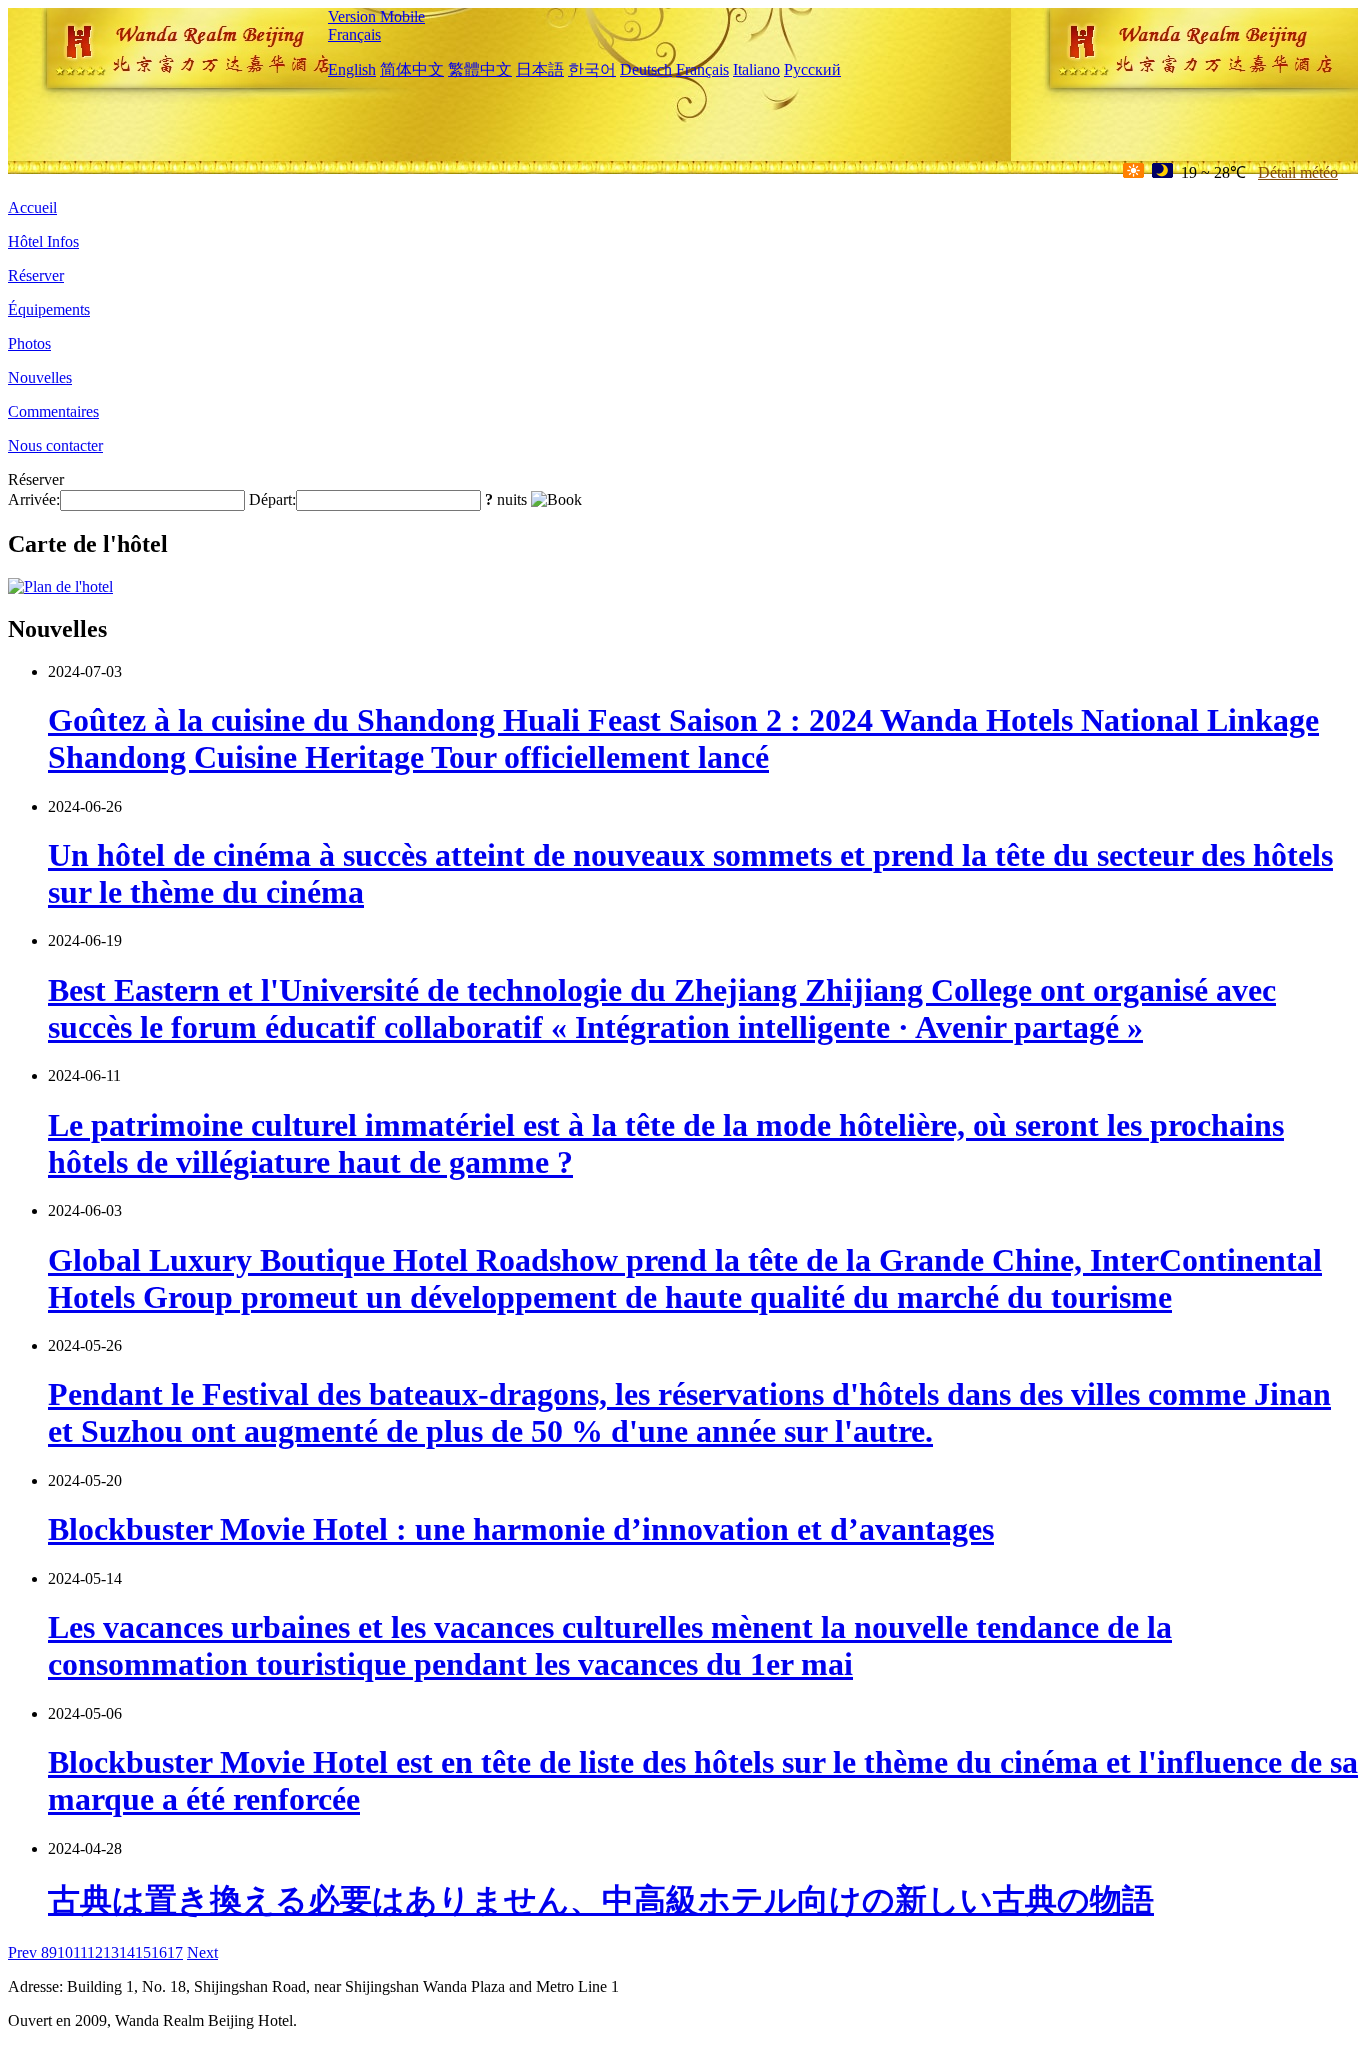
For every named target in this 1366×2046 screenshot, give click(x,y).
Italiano (756, 69)
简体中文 (412, 69)
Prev (24, 1952)
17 (175, 1952)
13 (111, 1952)
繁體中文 (480, 69)
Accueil (32, 207)
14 (127, 1952)
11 (80, 1952)
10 (65, 1952)
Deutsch (646, 69)
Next (202, 1952)
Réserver (36, 275)
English (352, 69)
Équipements (49, 309)
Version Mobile (376, 16)
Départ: (272, 499)
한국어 (592, 69)
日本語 (540, 69)
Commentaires (53, 411)
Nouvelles (40, 377)
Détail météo (1298, 172)
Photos (29, 343)
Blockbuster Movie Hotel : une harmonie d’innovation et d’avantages (521, 1529)
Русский (812, 69)
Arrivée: (34, 499)
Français (354, 34)
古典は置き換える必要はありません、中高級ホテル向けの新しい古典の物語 (601, 1900)
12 (95, 1952)
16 (159, 1952)
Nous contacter (55, 445)
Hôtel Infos (43, 241)
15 (143, 1952)
